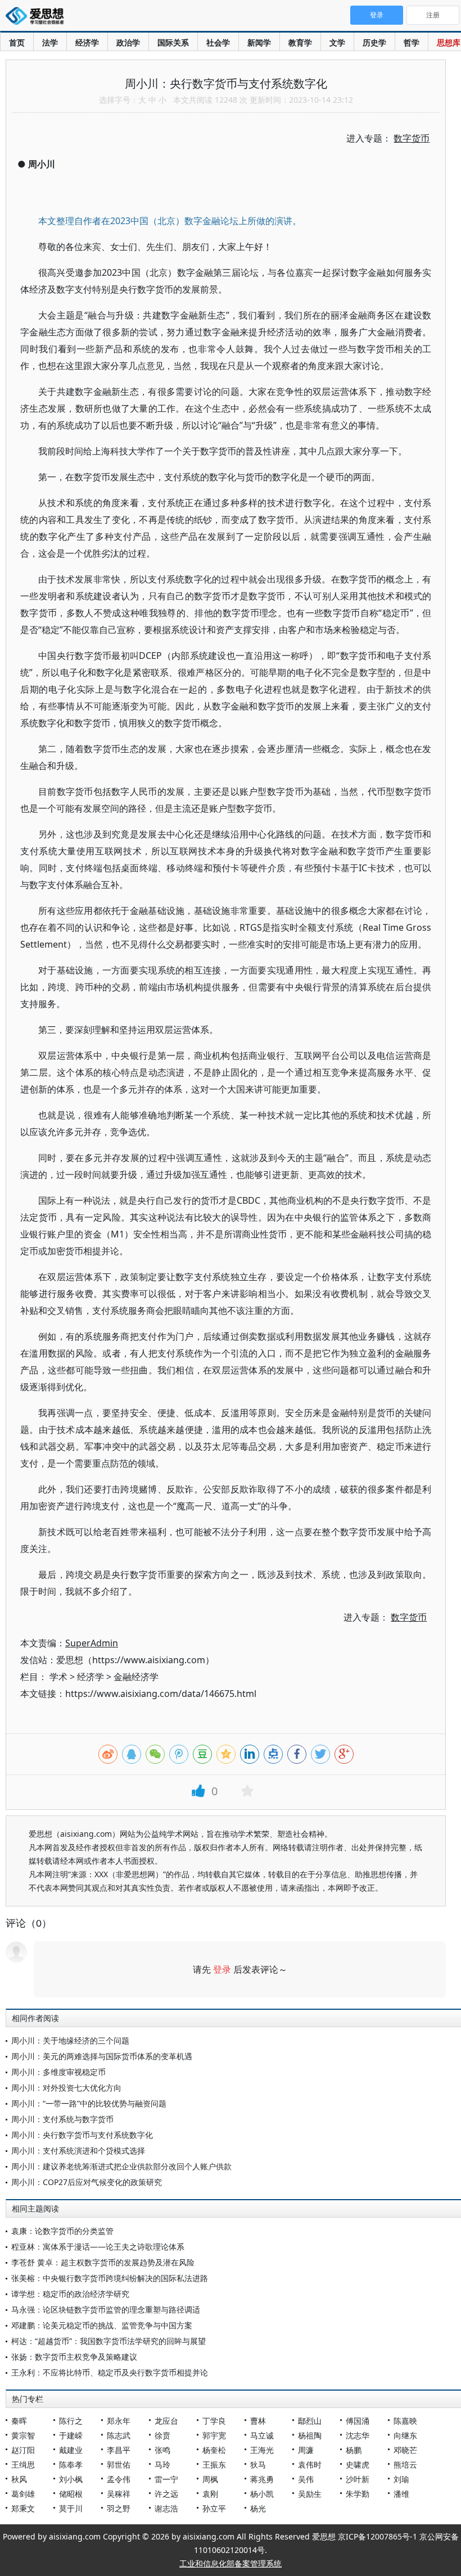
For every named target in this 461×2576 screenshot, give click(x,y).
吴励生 (310, 2494)
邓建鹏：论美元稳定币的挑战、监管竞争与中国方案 (102, 2325)
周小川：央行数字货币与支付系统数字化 (82, 2135)
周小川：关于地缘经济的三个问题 (70, 2040)
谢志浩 (166, 2508)
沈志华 (358, 2435)
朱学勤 (358, 2494)
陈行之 (71, 2421)
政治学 (128, 42)
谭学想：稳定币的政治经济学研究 (70, 2294)
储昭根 (71, 2494)
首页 (17, 42)
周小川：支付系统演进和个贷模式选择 (78, 2151)
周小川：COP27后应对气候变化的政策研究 (87, 2182)
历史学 (374, 42)
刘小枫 (71, 2479)
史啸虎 (358, 2465)
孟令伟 (119, 2479)
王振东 (214, 2465)
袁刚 (210, 2494)
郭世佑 (119, 2465)
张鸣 (162, 2450)
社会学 (218, 42)
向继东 (405, 2435)
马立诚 (262, 2435)
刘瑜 (401, 2479)
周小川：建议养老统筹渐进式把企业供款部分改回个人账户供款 (121, 2166)
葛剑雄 (23, 2494)
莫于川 (71, 2508)
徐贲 (162, 2435)
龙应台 (166, 2421)
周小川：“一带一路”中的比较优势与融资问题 (89, 2103)
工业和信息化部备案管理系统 (231, 2563)
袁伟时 (310, 2465)
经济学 (87, 42)
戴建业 (71, 2450)
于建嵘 (71, 2435)
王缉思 (23, 2465)
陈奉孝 (71, 2465)
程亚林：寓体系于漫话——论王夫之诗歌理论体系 (98, 2247)
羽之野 (119, 2508)
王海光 (262, 2450)
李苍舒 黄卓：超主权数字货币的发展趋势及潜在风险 (103, 2262)
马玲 (162, 2465)
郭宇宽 (214, 2435)
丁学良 (214, 2421)
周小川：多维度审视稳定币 (58, 2072)
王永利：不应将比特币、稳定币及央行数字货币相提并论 (110, 2372)
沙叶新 (358, 2479)
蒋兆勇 (262, 2479)
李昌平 (119, 2450)
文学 (337, 42)
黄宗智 (23, 2435)
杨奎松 (214, 2450)
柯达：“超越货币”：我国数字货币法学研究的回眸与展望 (109, 2341)
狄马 (258, 2465)
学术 (58, 1677)
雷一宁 (166, 2479)
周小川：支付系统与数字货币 (62, 2119)
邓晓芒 (405, 2450)
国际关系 (173, 42)
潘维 (401, 2494)
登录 (222, 1969)
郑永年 (119, 2421)
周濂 (306, 2450)
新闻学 (259, 42)
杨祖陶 (310, 2435)
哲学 (412, 42)
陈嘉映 (405, 2421)
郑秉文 (23, 2508)
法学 (50, 42)
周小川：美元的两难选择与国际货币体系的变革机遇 (102, 2056)
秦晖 (19, 2421)
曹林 (258, 2421)
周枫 (210, 2479)
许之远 (166, 2494)
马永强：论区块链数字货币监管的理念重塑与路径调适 (106, 2309)
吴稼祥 (119, 2494)
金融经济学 (136, 1677)
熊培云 (405, 2465)
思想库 (449, 42)
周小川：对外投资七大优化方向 (66, 2088)
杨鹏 (354, 2450)
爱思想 (38, 17)
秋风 (19, 2479)
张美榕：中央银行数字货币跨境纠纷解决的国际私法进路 (110, 2278)
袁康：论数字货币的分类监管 (62, 2231)
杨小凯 (262, 2494)
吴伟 (306, 2479)
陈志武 (119, 2435)
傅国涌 (358, 2421)
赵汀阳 (23, 2450)
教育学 (300, 42)
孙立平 (214, 2508)
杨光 (258, 2508)
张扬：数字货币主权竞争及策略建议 (74, 2357)
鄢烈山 (310, 2421)
